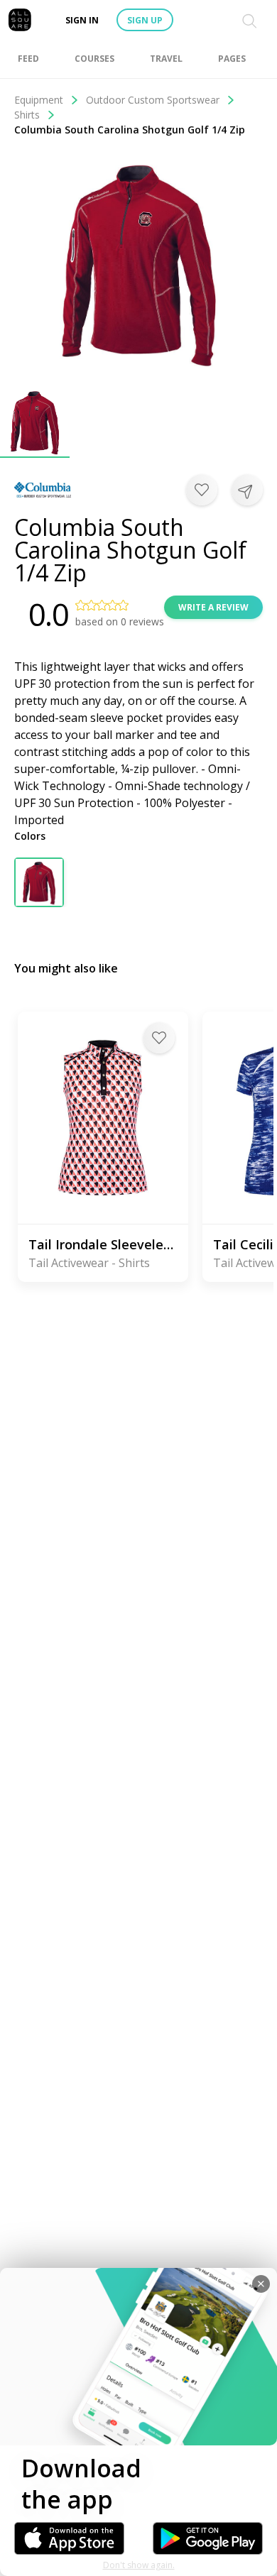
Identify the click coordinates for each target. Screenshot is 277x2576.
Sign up (145, 20)
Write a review (213, 607)
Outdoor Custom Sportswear (153, 100)
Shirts (27, 115)
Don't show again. (139, 2565)
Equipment (39, 100)
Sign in (82, 20)
